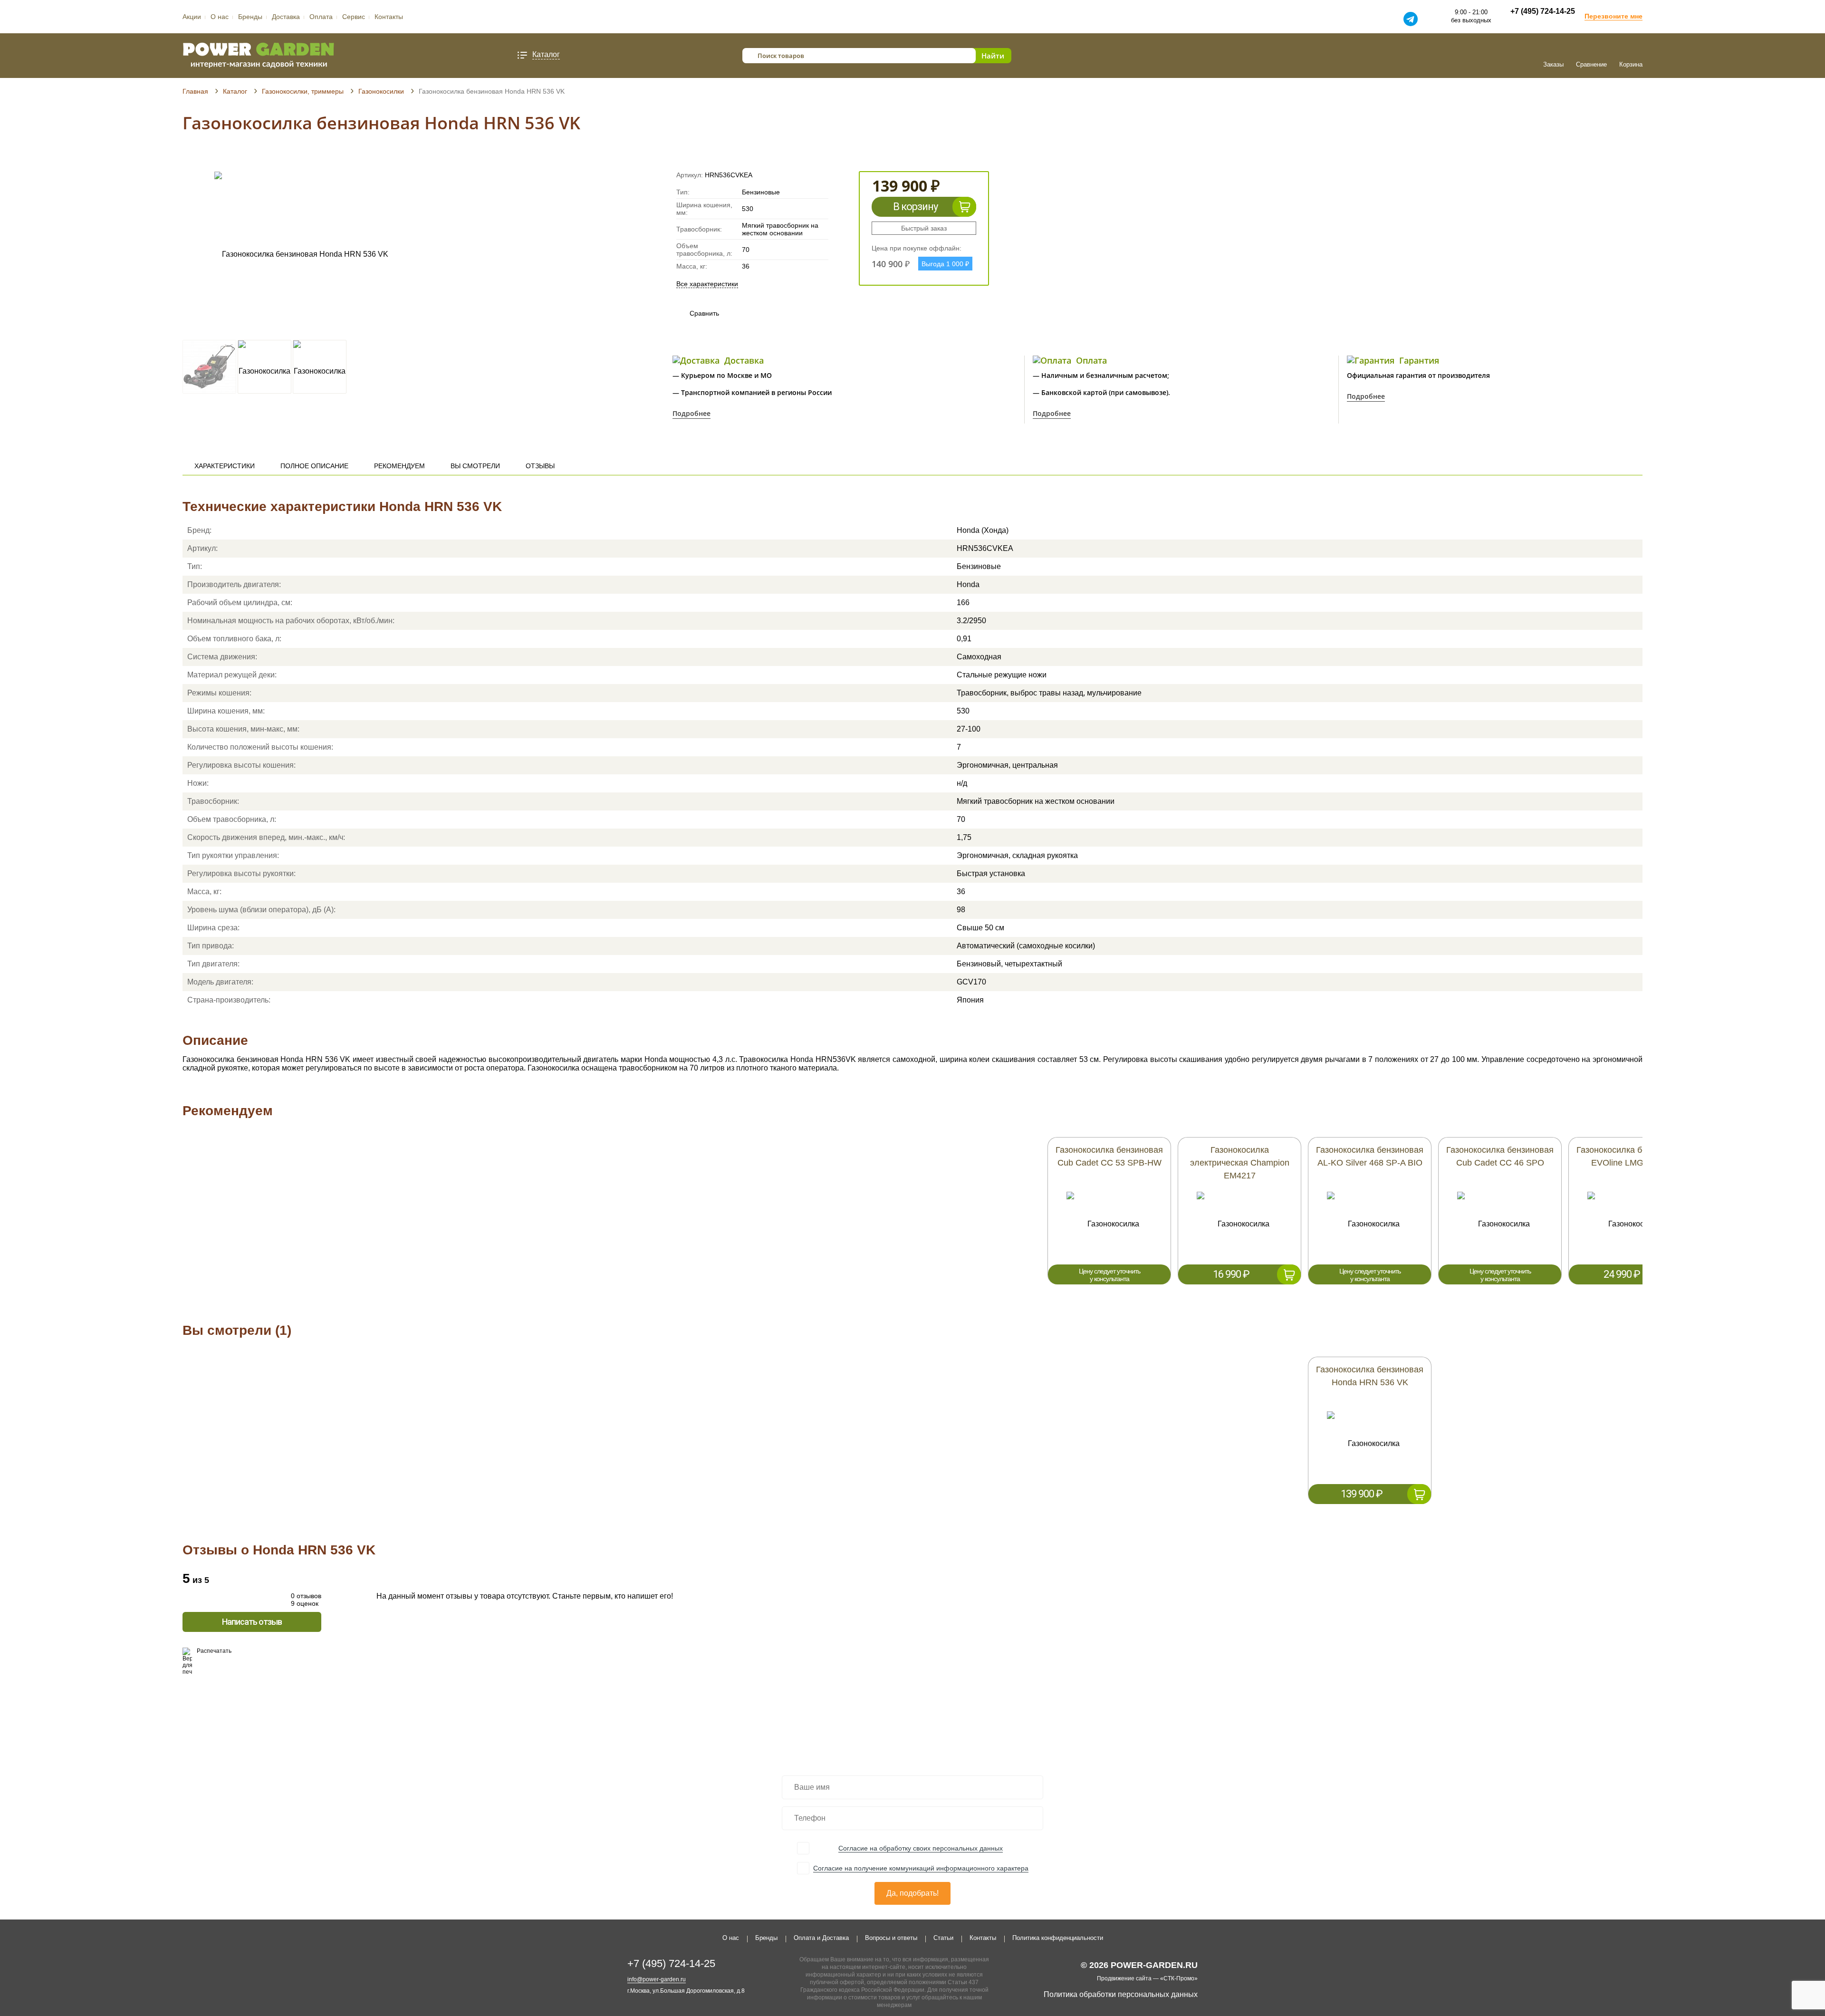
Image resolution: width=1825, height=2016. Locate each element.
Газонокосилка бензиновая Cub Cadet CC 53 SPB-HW (1109, 1156)
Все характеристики (707, 284)
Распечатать (214, 1651)
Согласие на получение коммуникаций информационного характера (921, 1868)
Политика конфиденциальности (1058, 1938)
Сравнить (695, 313)
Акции (192, 17)
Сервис (354, 17)
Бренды (250, 17)
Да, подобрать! (912, 1893)
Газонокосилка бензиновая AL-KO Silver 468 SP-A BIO (1370, 1156)
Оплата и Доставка (821, 1938)
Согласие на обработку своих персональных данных (921, 1848)
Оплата (321, 17)
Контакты (389, 17)
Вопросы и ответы (891, 1938)
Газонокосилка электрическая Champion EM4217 (1240, 1163)
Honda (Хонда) (983, 530)
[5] (223, 158)
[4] (214, 158)
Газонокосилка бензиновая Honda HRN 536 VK (1370, 1376)
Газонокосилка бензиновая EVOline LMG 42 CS (1630, 1156)
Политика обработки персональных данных (1121, 1994)
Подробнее (692, 413)
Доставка (286, 17)
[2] (196, 158)
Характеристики (225, 466)
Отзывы (540, 466)
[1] (187, 158)
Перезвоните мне (1614, 16)
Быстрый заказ (924, 228)
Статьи (943, 1938)
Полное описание (314, 466)
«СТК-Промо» (1179, 1978)
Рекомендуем (399, 466)
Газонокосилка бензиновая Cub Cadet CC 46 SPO (1500, 1156)
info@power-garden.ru (657, 1979)
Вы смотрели (475, 466)
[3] (205, 158)
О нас (220, 17)
